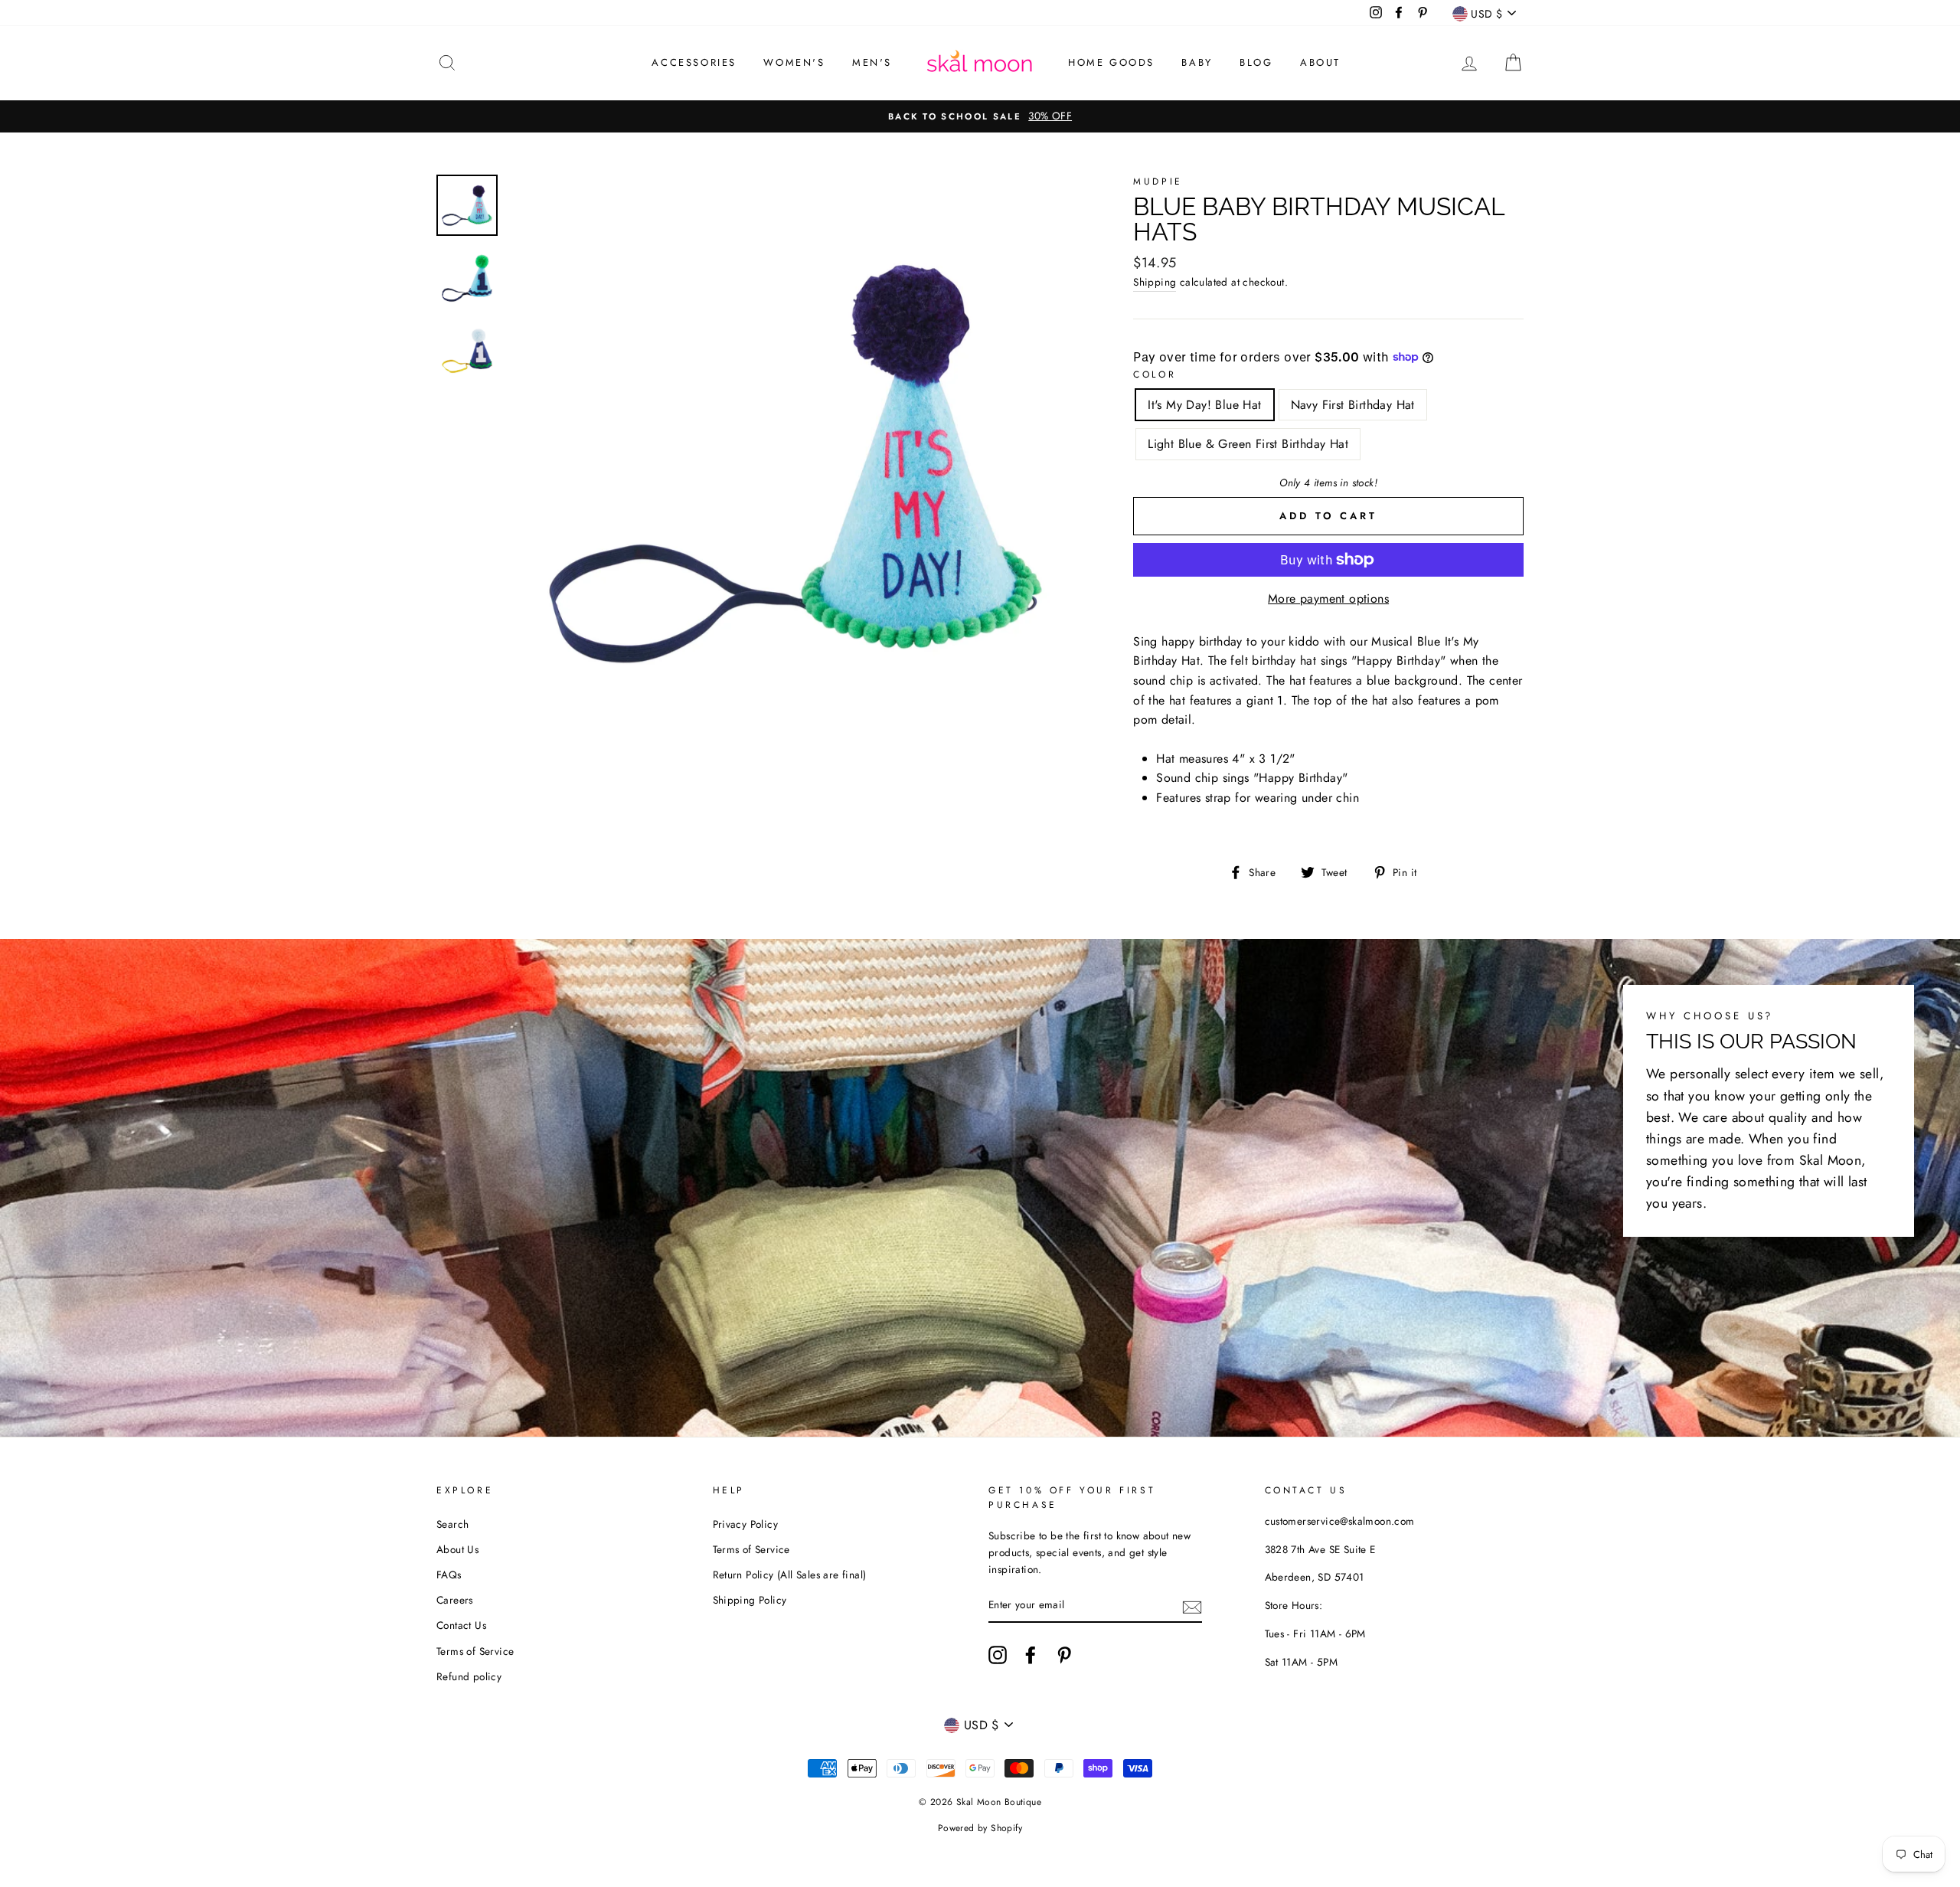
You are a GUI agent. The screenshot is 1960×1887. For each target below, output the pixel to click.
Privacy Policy (746, 1524)
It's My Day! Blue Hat (1204, 405)
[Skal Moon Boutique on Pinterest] (1064, 1655)
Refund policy (469, 1676)
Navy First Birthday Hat (1353, 405)
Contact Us (461, 1625)
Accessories (694, 62)
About (1320, 62)
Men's (872, 62)
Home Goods (1111, 62)
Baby (1197, 62)
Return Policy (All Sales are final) (790, 1575)
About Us (457, 1549)
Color (1155, 374)
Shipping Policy (750, 1600)
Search (452, 1524)
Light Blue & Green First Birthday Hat (1248, 444)
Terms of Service (475, 1651)
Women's (794, 62)
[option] (980, 116)
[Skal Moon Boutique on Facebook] (1031, 1655)
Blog (1256, 62)
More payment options (1328, 598)
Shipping (1155, 282)
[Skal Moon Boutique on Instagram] (998, 1655)
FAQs (449, 1575)
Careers (455, 1600)
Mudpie (1158, 182)
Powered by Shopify (980, 1828)
